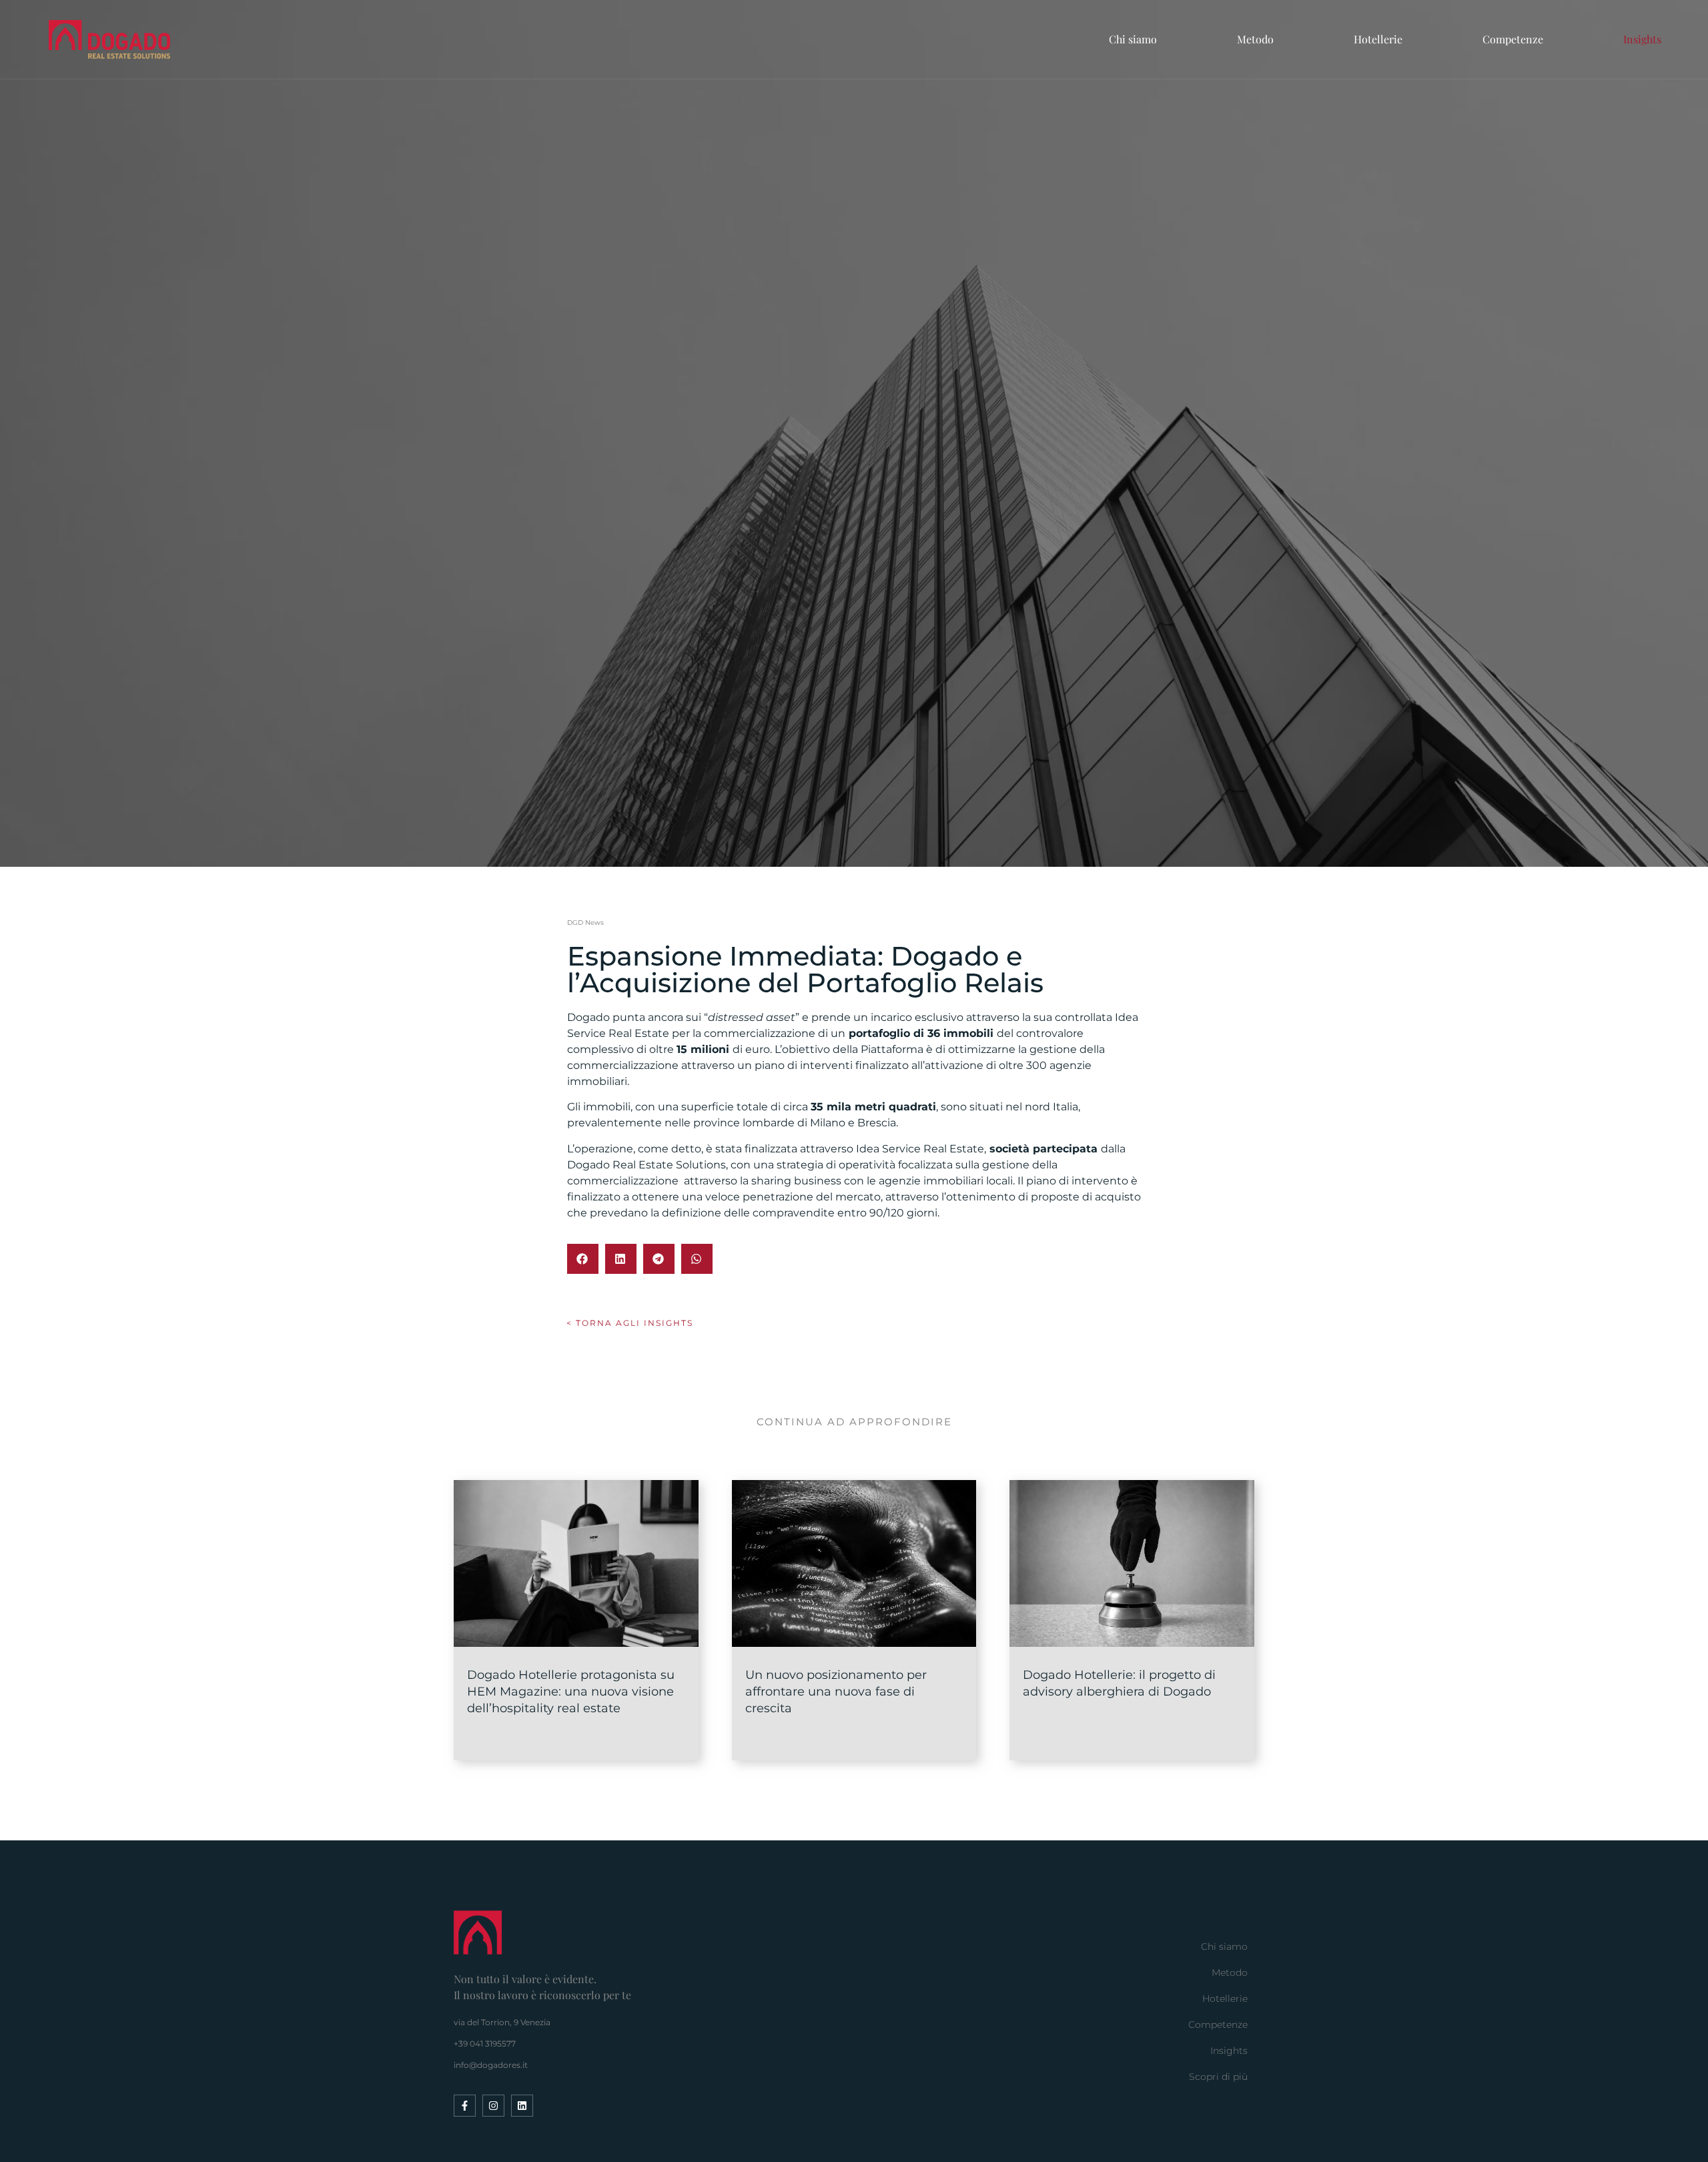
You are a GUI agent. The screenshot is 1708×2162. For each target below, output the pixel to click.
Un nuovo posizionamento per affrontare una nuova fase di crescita (836, 1692)
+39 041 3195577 (485, 2044)
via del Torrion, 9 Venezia (502, 2022)
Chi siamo (1133, 39)
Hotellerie (1378, 39)
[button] (583, 1259)
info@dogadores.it (491, 2065)
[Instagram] (493, 2106)
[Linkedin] (522, 2106)
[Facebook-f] (465, 2106)
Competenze (1513, 39)
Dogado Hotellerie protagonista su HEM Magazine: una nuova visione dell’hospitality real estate (571, 1692)
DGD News (585, 923)
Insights (1642, 39)
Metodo (1255, 39)
